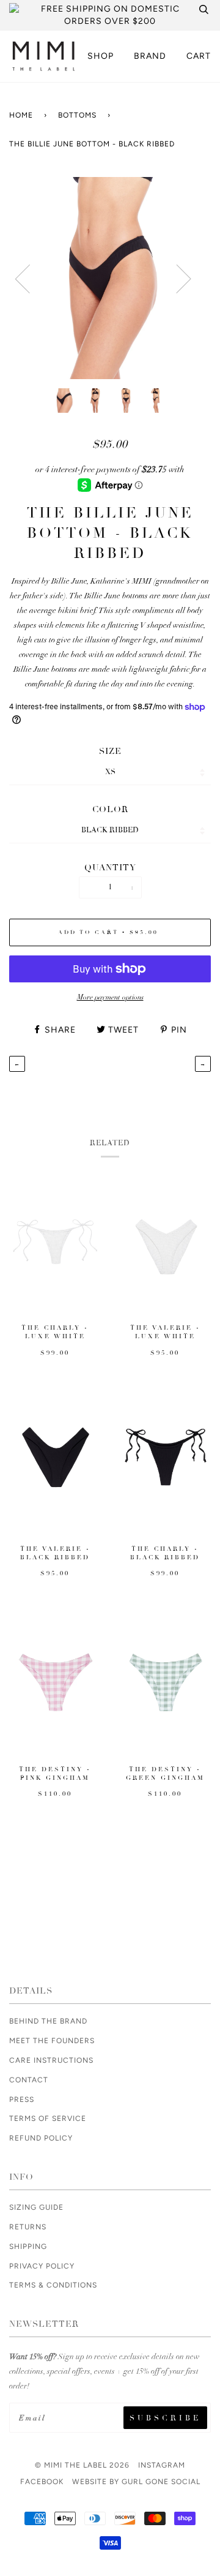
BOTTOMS (77, 115)
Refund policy (41, 2138)
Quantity (110, 868)
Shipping (28, 2246)
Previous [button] (49, 288)
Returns (28, 2227)
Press (22, 2100)
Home (21, 115)
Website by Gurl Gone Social (136, 2482)
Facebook (42, 2482)
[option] (110, 278)
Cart (199, 56)
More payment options (110, 997)
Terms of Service (48, 2118)
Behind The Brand (48, 2021)
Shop (101, 56)
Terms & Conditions (53, 2285)
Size (110, 751)
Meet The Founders (52, 2041)
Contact (29, 2080)
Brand (150, 56)
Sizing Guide (36, 2207)
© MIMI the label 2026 (82, 2465)
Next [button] (205, 288)
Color (110, 809)
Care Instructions (51, 2060)
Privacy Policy (42, 2266)
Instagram (162, 2465)
